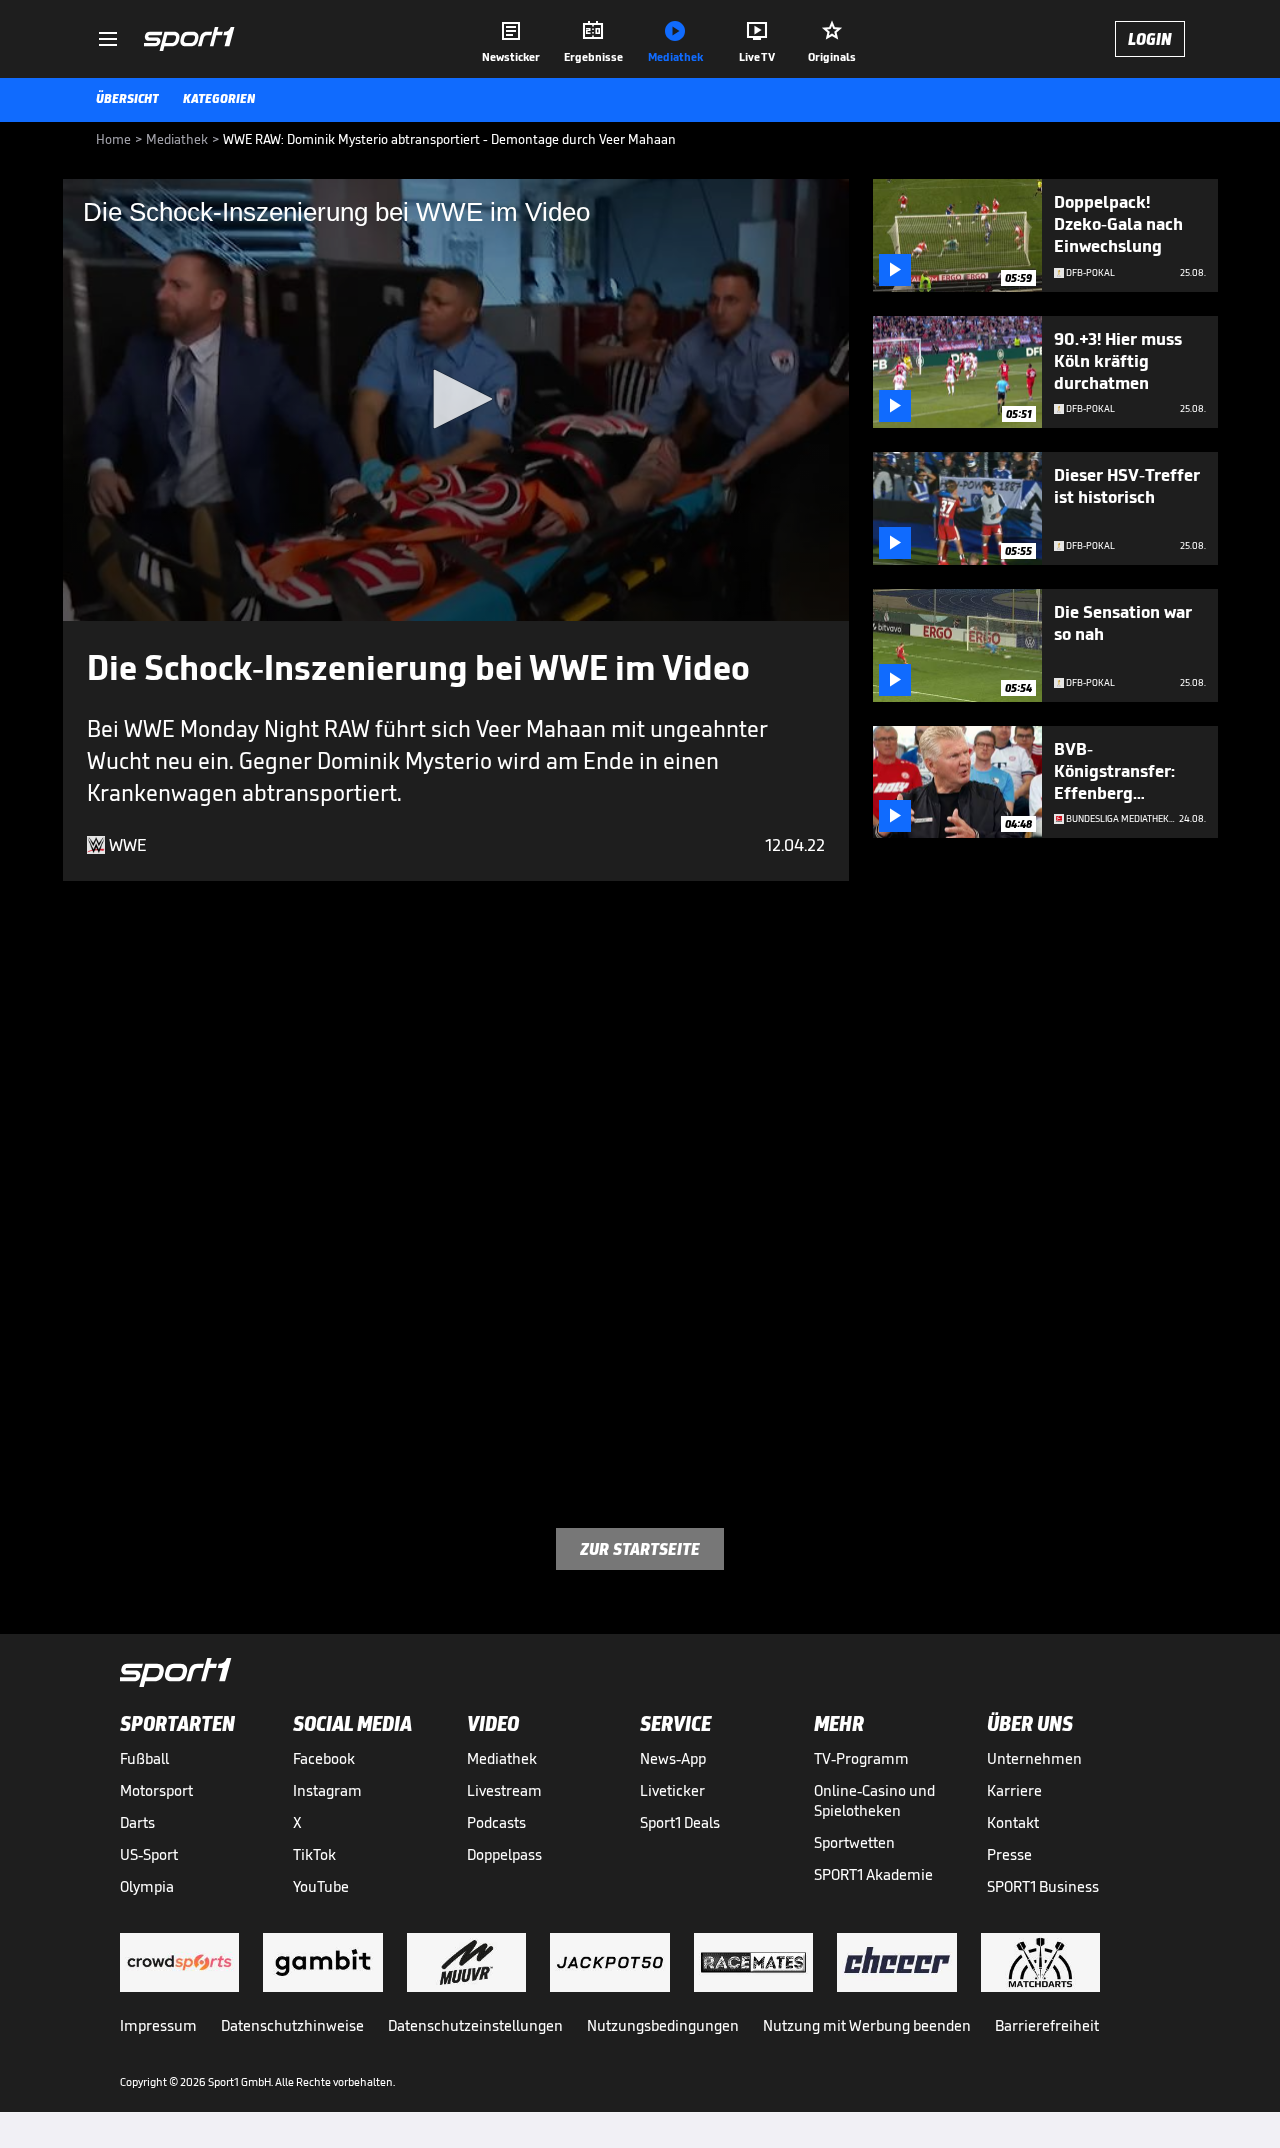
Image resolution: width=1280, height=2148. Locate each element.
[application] (456, 400)
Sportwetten (854, 1842)
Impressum (158, 2025)
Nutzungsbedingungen (663, 2025)
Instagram (327, 1790)
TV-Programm (861, 1758)
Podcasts (496, 1822)
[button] (456, 399)
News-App (673, 1758)
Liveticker (672, 1790)
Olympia (147, 1886)
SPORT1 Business (1043, 1886)
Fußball (144, 1758)
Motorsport (156, 1790)
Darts (137, 1822)
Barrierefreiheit (1047, 2025)
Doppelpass (504, 1854)
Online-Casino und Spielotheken (874, 1800)
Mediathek (502, 1758)
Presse (1009, 1854)
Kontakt (1013, 1822)
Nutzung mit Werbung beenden (867, 2025)
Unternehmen (1034, 1758)
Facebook (324, 1758)
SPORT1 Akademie (873, 1874)
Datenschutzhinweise (292, 2025)
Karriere (1014, 1790)
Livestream (504, 1790)
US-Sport (149, 1854)
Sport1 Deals (680, 1822)
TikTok (314, 1854)
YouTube (321, 1886)
